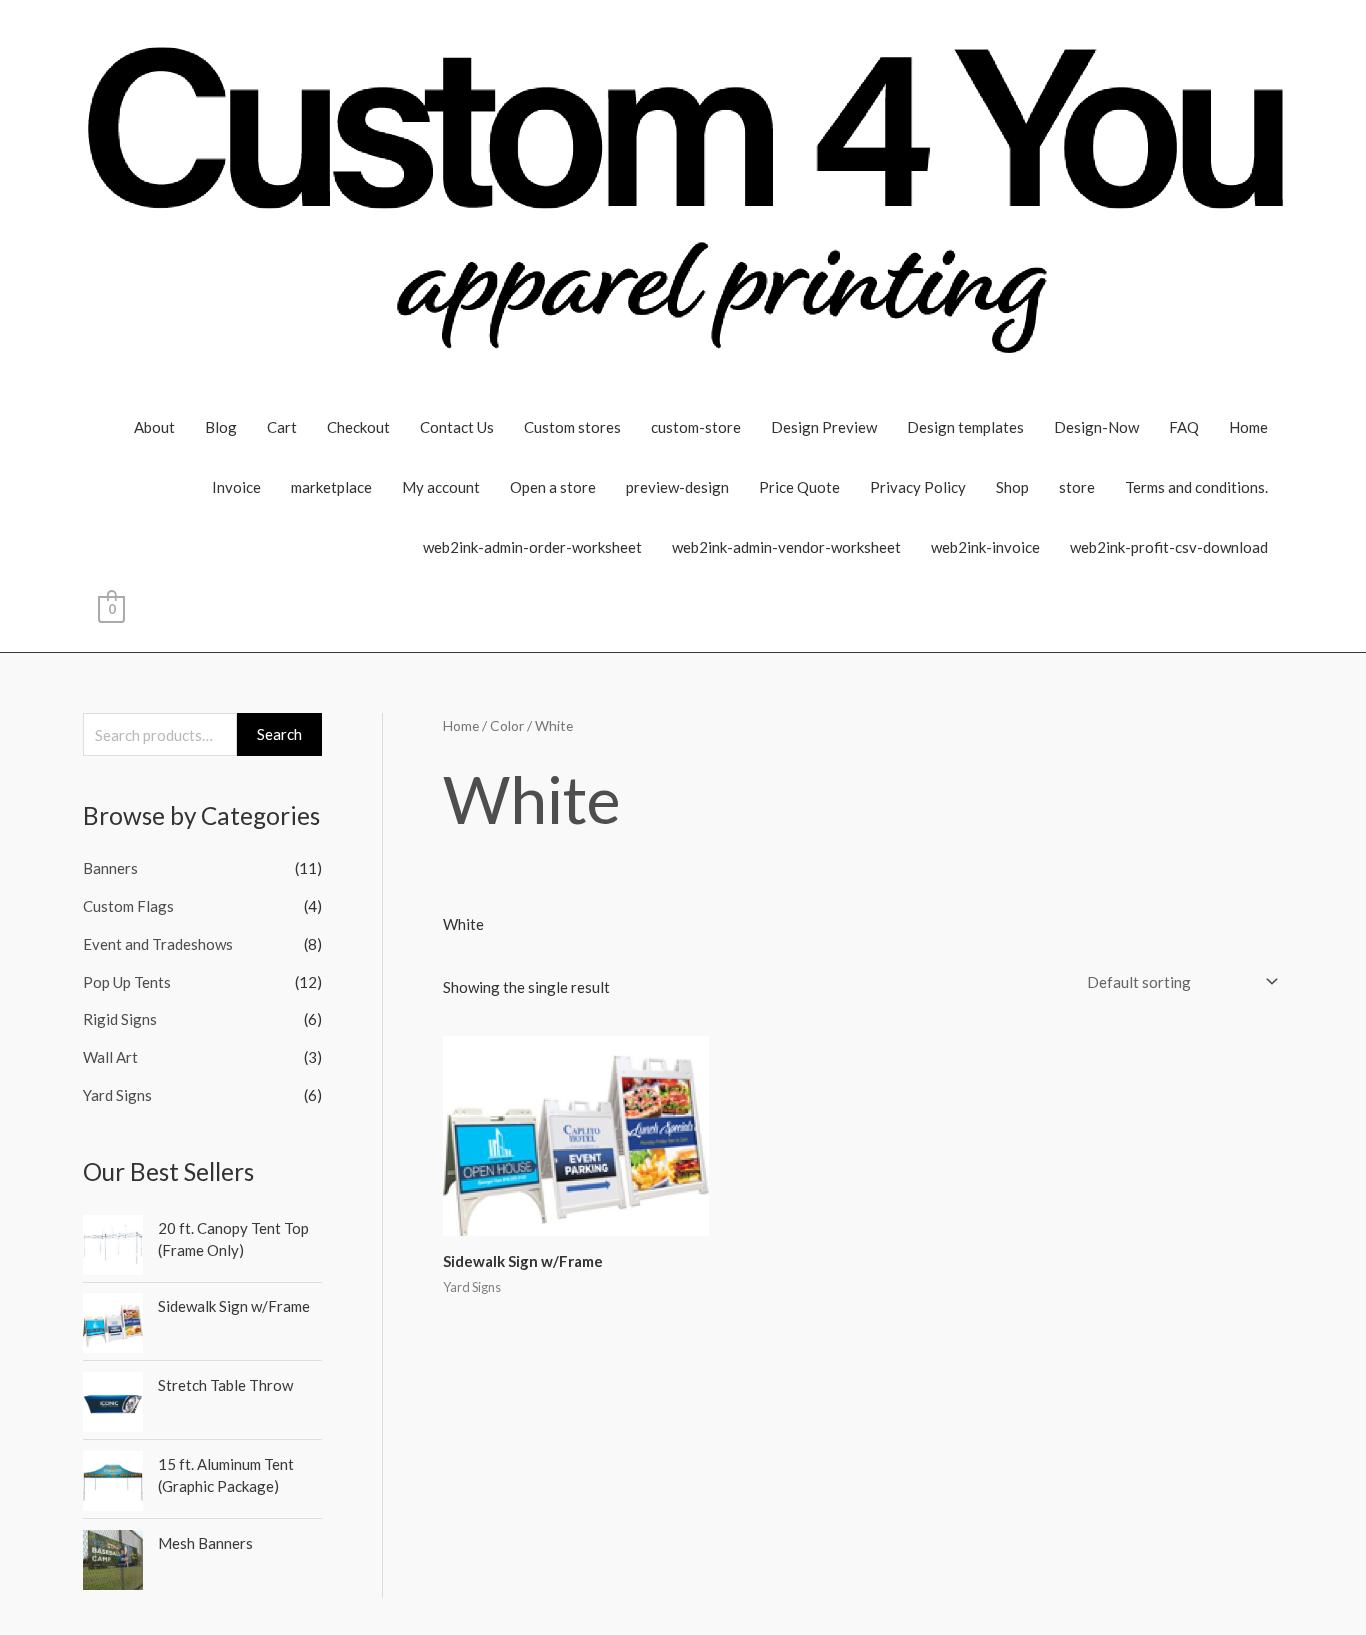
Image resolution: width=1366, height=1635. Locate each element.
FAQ (1184, 427)
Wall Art (110, 1057)
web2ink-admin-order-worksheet (532, 547)
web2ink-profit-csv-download (1169, 547)
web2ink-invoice (985, 547)
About (154, 427)
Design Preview (824, 427)
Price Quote (799, 487)
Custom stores (572, 427)
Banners (110, 868)
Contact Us (457, 427)
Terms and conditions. (1196, 487)
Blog (221, 427)
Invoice (236, 487)
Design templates (965, 427)
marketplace (331, 487)
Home (1248, 427)
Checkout (358, 427)
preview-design (677, 487)
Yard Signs (117, 1095)
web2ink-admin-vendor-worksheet (786, 547)
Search (279, 734)
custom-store (696, 427)
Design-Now (1096, 427)
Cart (282, 427)
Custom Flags (128, 906)
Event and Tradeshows (158, 944)
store (1077, 487)
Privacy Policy (918, 487)
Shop (1012, 487)
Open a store (553, 487)
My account (441, 487)
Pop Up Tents (127, 982)
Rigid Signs (120, 1019)
